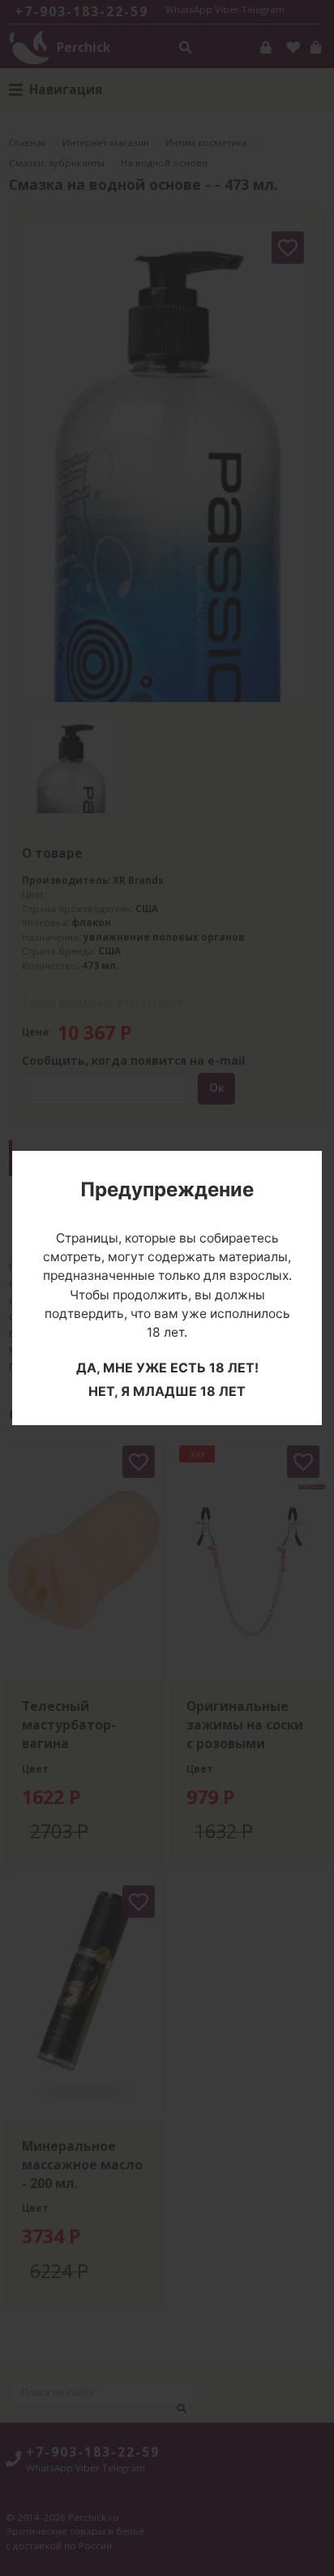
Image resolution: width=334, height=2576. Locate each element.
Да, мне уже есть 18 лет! (167, 1368)
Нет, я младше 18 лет (167, 1391)
